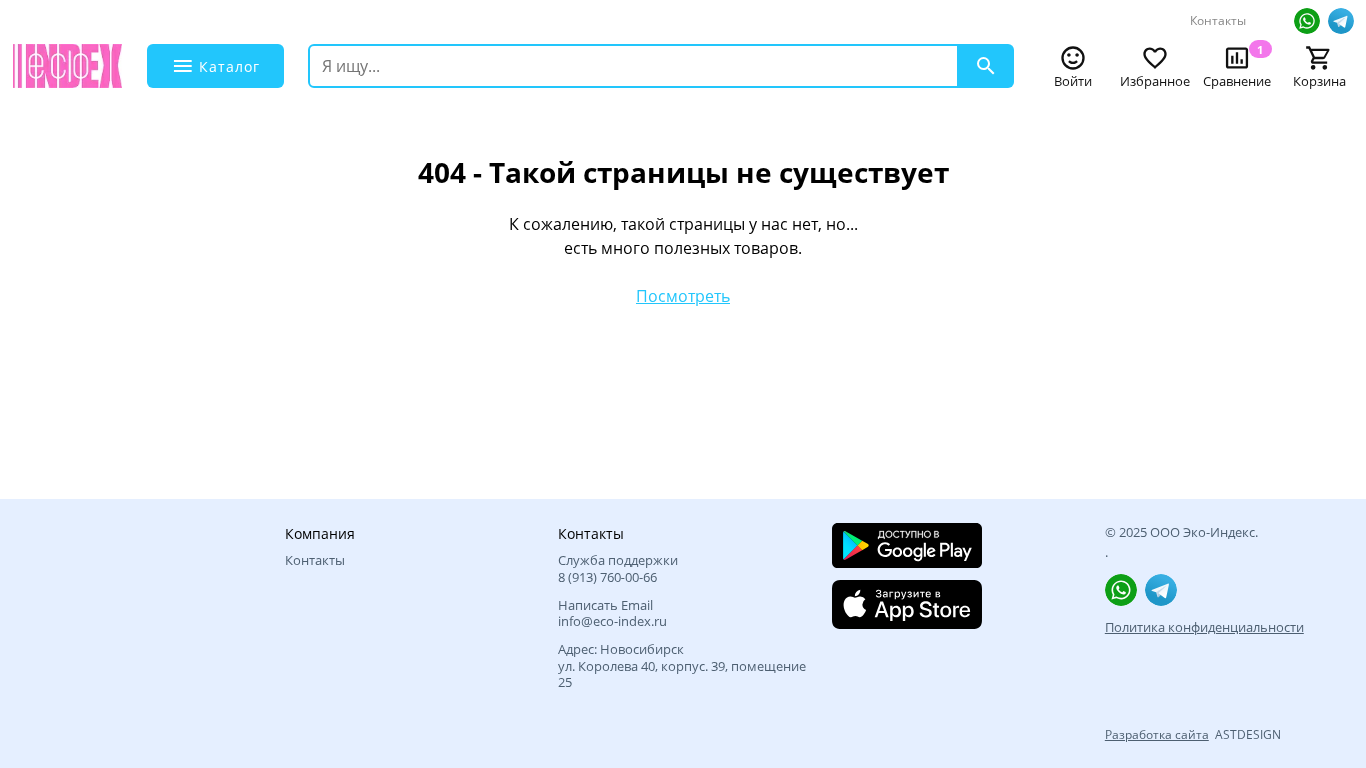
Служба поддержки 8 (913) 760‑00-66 (618, 568)
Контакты (1218, 20)
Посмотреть (683, 296)
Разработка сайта (1157, 734)
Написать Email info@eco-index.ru (612, 613)
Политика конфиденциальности (1204, 627)
